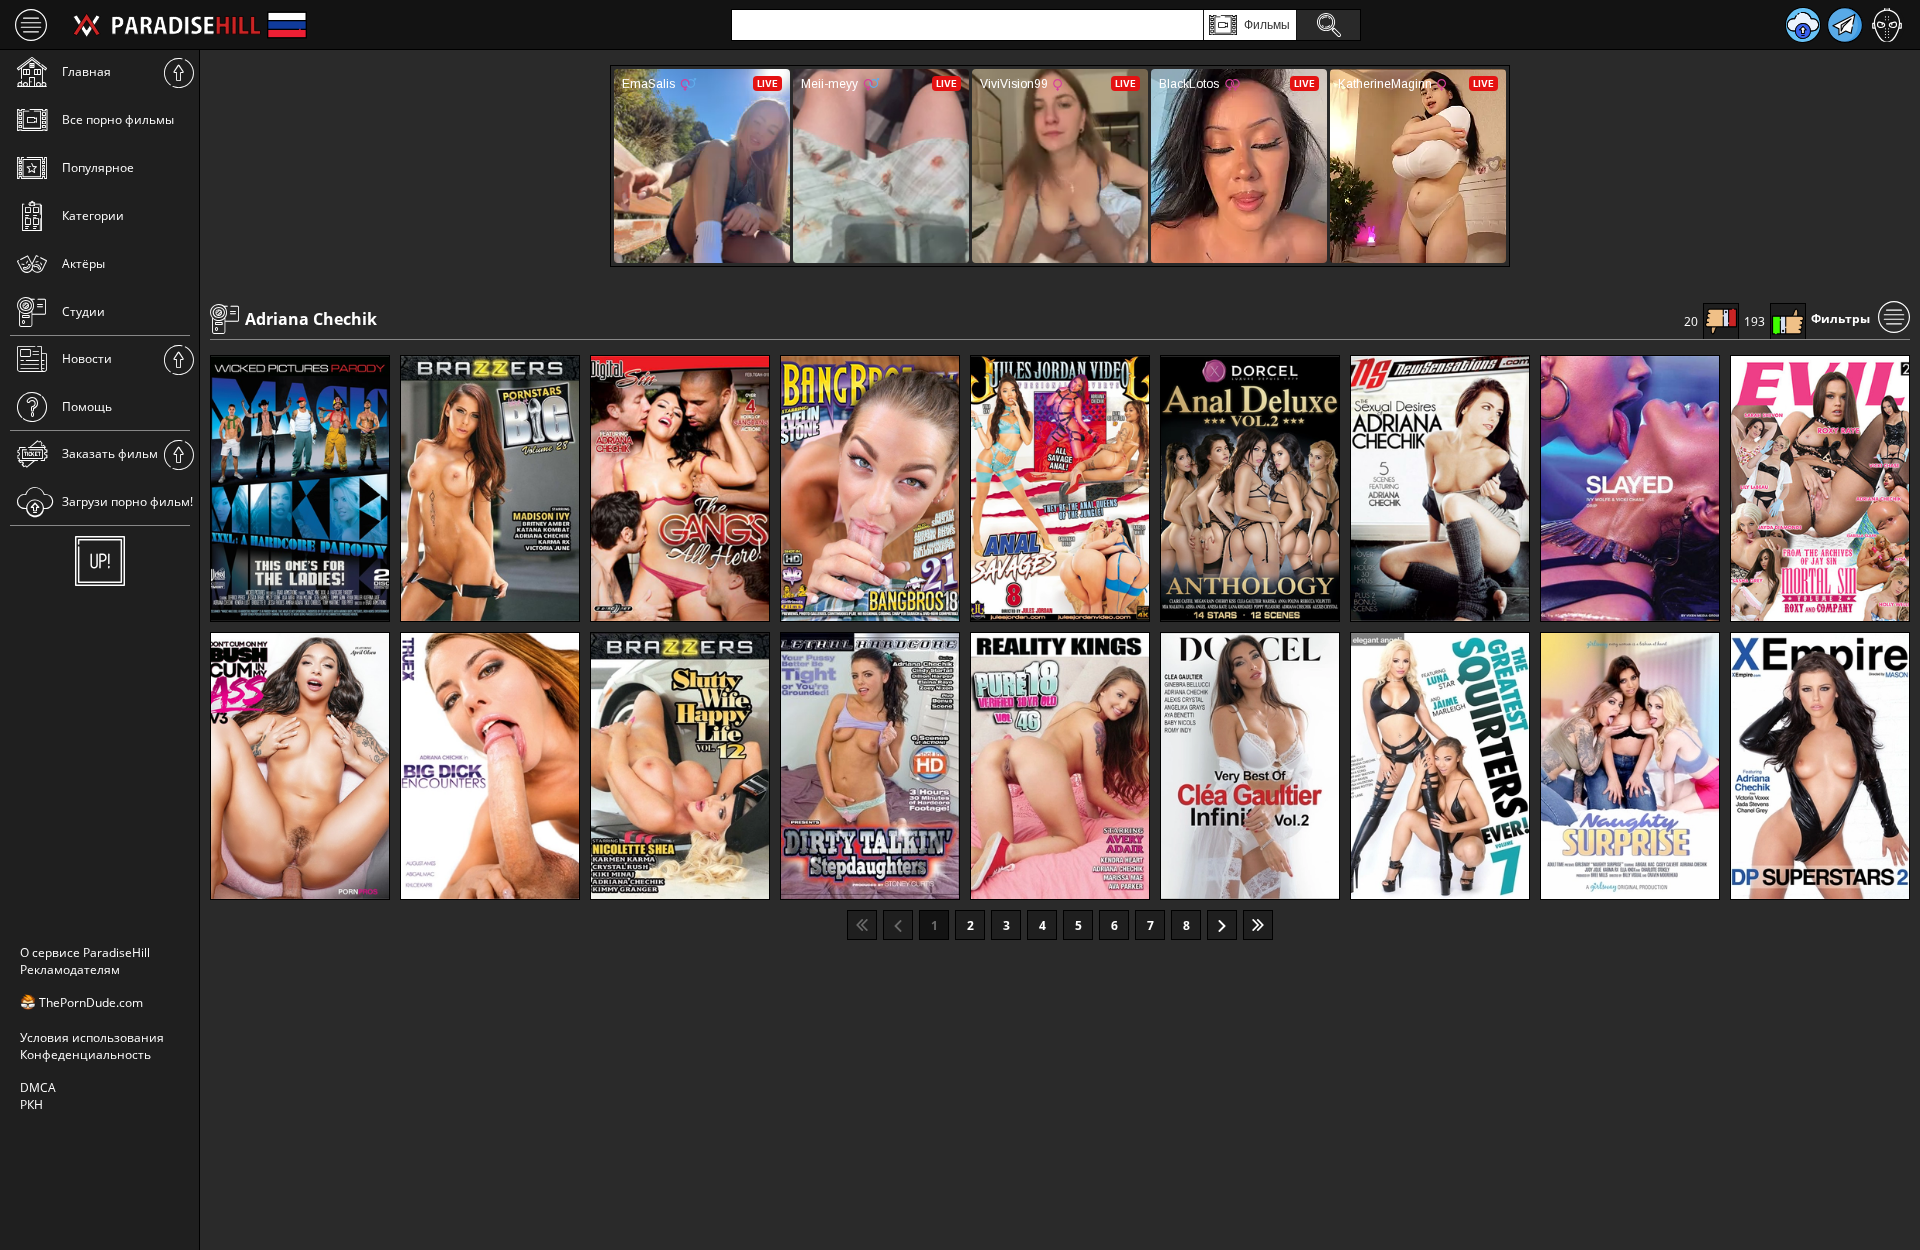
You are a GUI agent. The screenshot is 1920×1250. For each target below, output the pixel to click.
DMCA (38, 1087)
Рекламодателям (70, 969)
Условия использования (92, 1037)
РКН (31, 1104)
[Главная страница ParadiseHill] (167, 25)
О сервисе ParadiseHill (85, 952)
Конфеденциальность (85, 1054)
